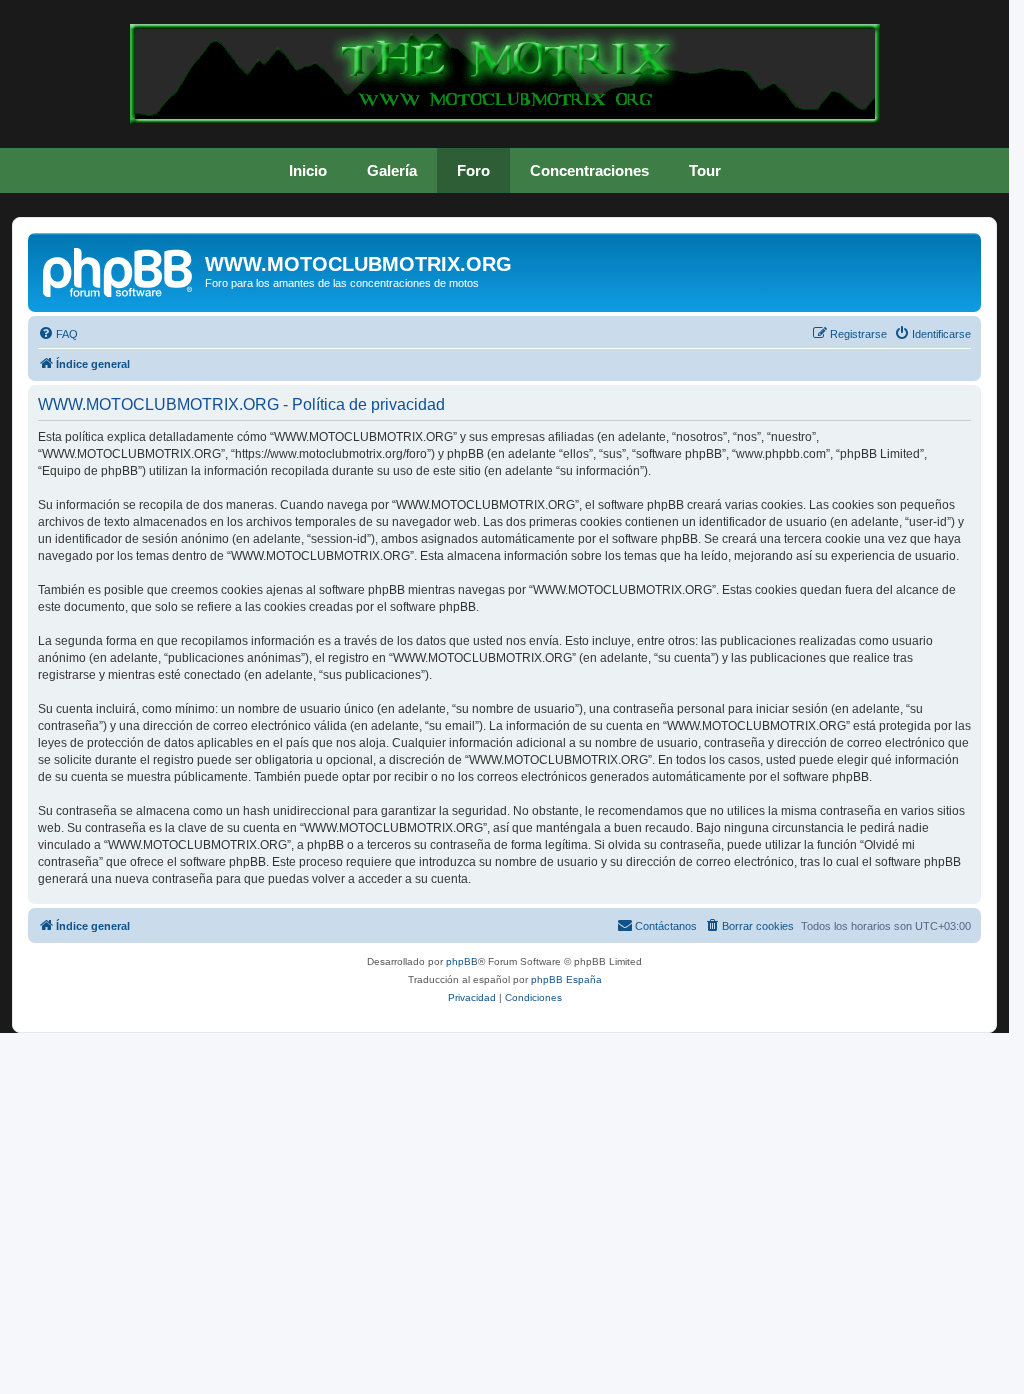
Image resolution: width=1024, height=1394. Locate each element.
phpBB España (566, 979)
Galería (392, 170)
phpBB (462, 961)
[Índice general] (119, 270)
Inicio (308, 170)
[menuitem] (58, 334)
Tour (705, 170)
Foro (473, 170)
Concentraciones (589, 170)
